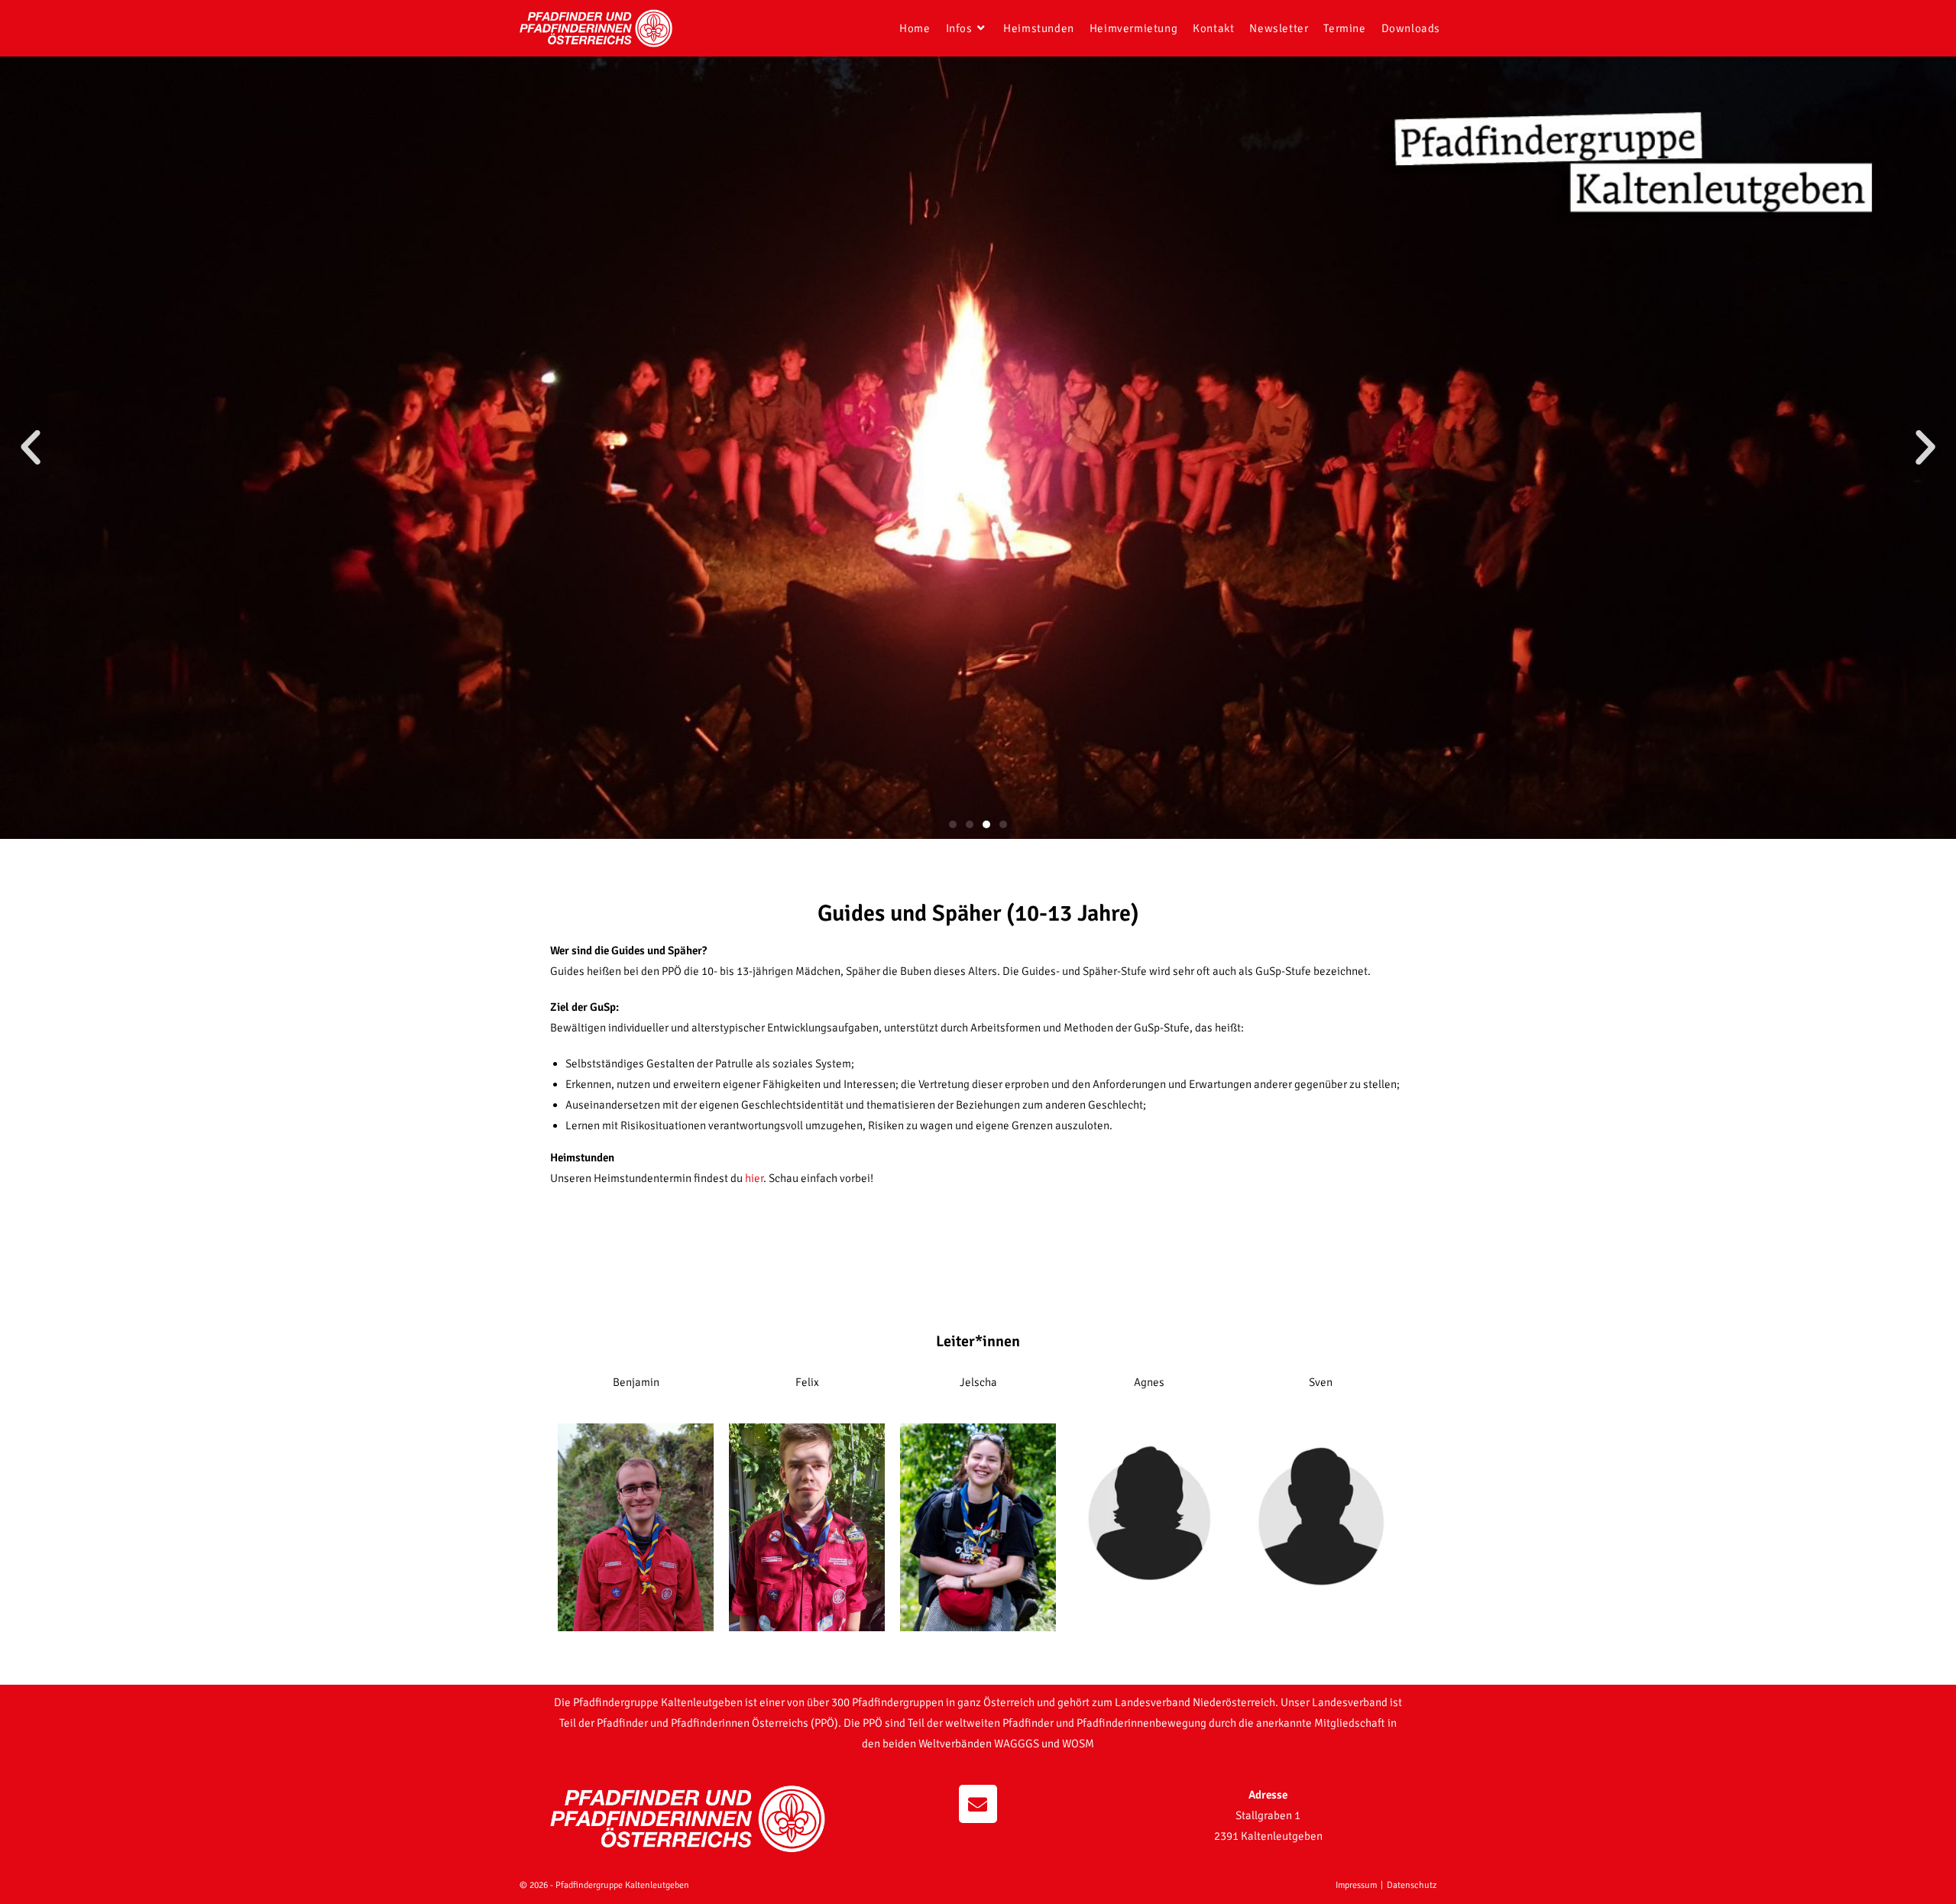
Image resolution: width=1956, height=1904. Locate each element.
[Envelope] (978, 1804)
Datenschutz (1412, 1885)
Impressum (1356, 1885)
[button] (31, 448)
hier (754, 1178)
